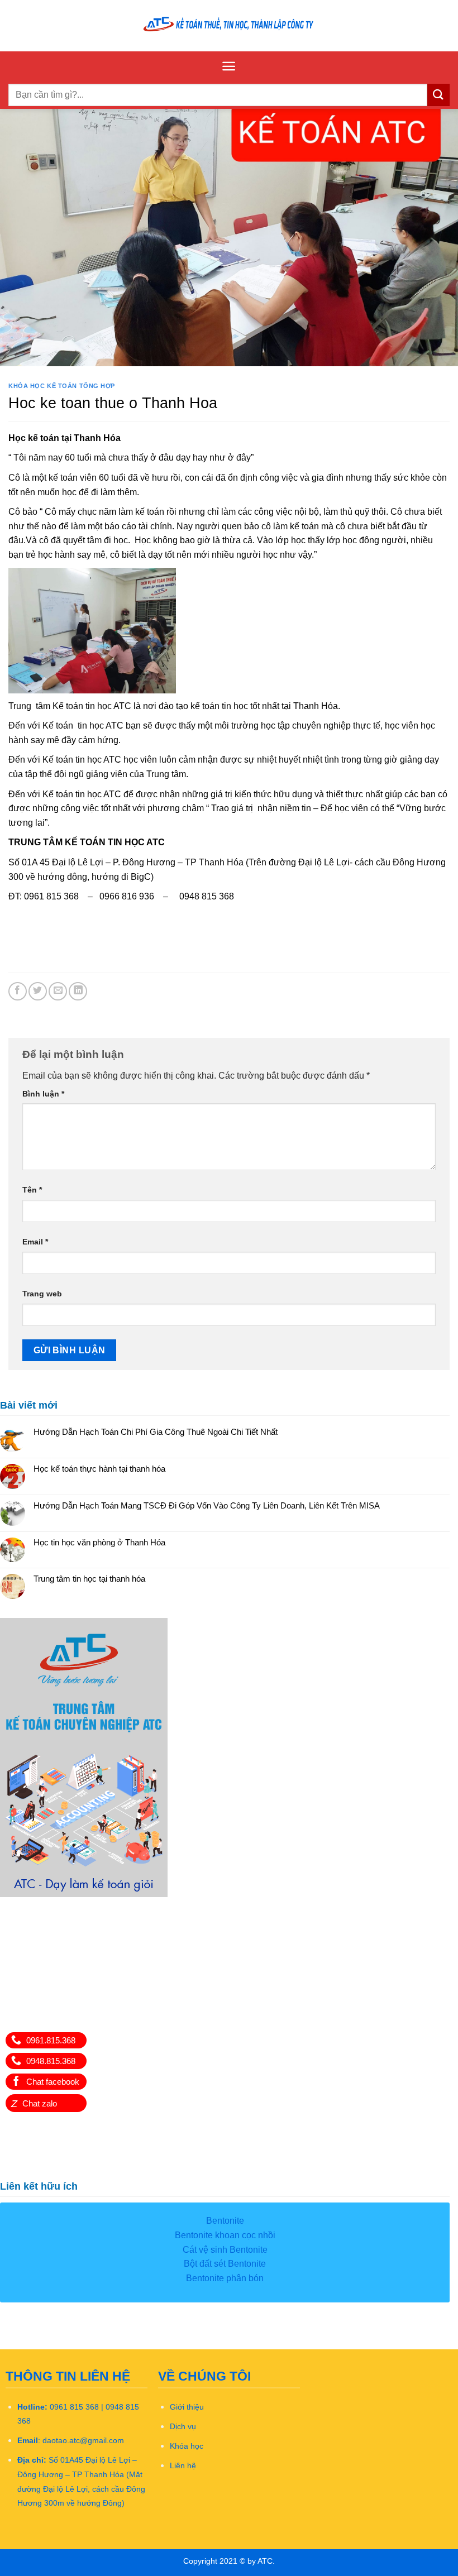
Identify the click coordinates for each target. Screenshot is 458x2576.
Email (35, 1242)
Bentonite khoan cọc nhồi (225, 2235)
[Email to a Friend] (58, 991)
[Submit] (438, 95)
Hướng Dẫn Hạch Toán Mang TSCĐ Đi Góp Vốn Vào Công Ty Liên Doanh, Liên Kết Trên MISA (207, 1505)
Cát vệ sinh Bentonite (225, 2250)
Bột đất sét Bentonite (225, 2264)
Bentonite (225, 2221)
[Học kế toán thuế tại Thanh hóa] (229, 25)
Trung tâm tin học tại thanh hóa (89, 1579)
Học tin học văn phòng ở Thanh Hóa (99, 1542)
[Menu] (229, 66)
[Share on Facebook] (18, 991)
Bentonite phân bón (225, 2278)
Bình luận (43, 1094)
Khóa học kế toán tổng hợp (62, 386)
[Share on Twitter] (38, 991)
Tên (32, 1190)
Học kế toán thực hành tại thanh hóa (99, 1469)
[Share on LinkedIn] (78, 991)
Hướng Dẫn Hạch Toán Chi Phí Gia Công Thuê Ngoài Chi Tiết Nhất (156, 1432)
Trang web (42, 1294)
